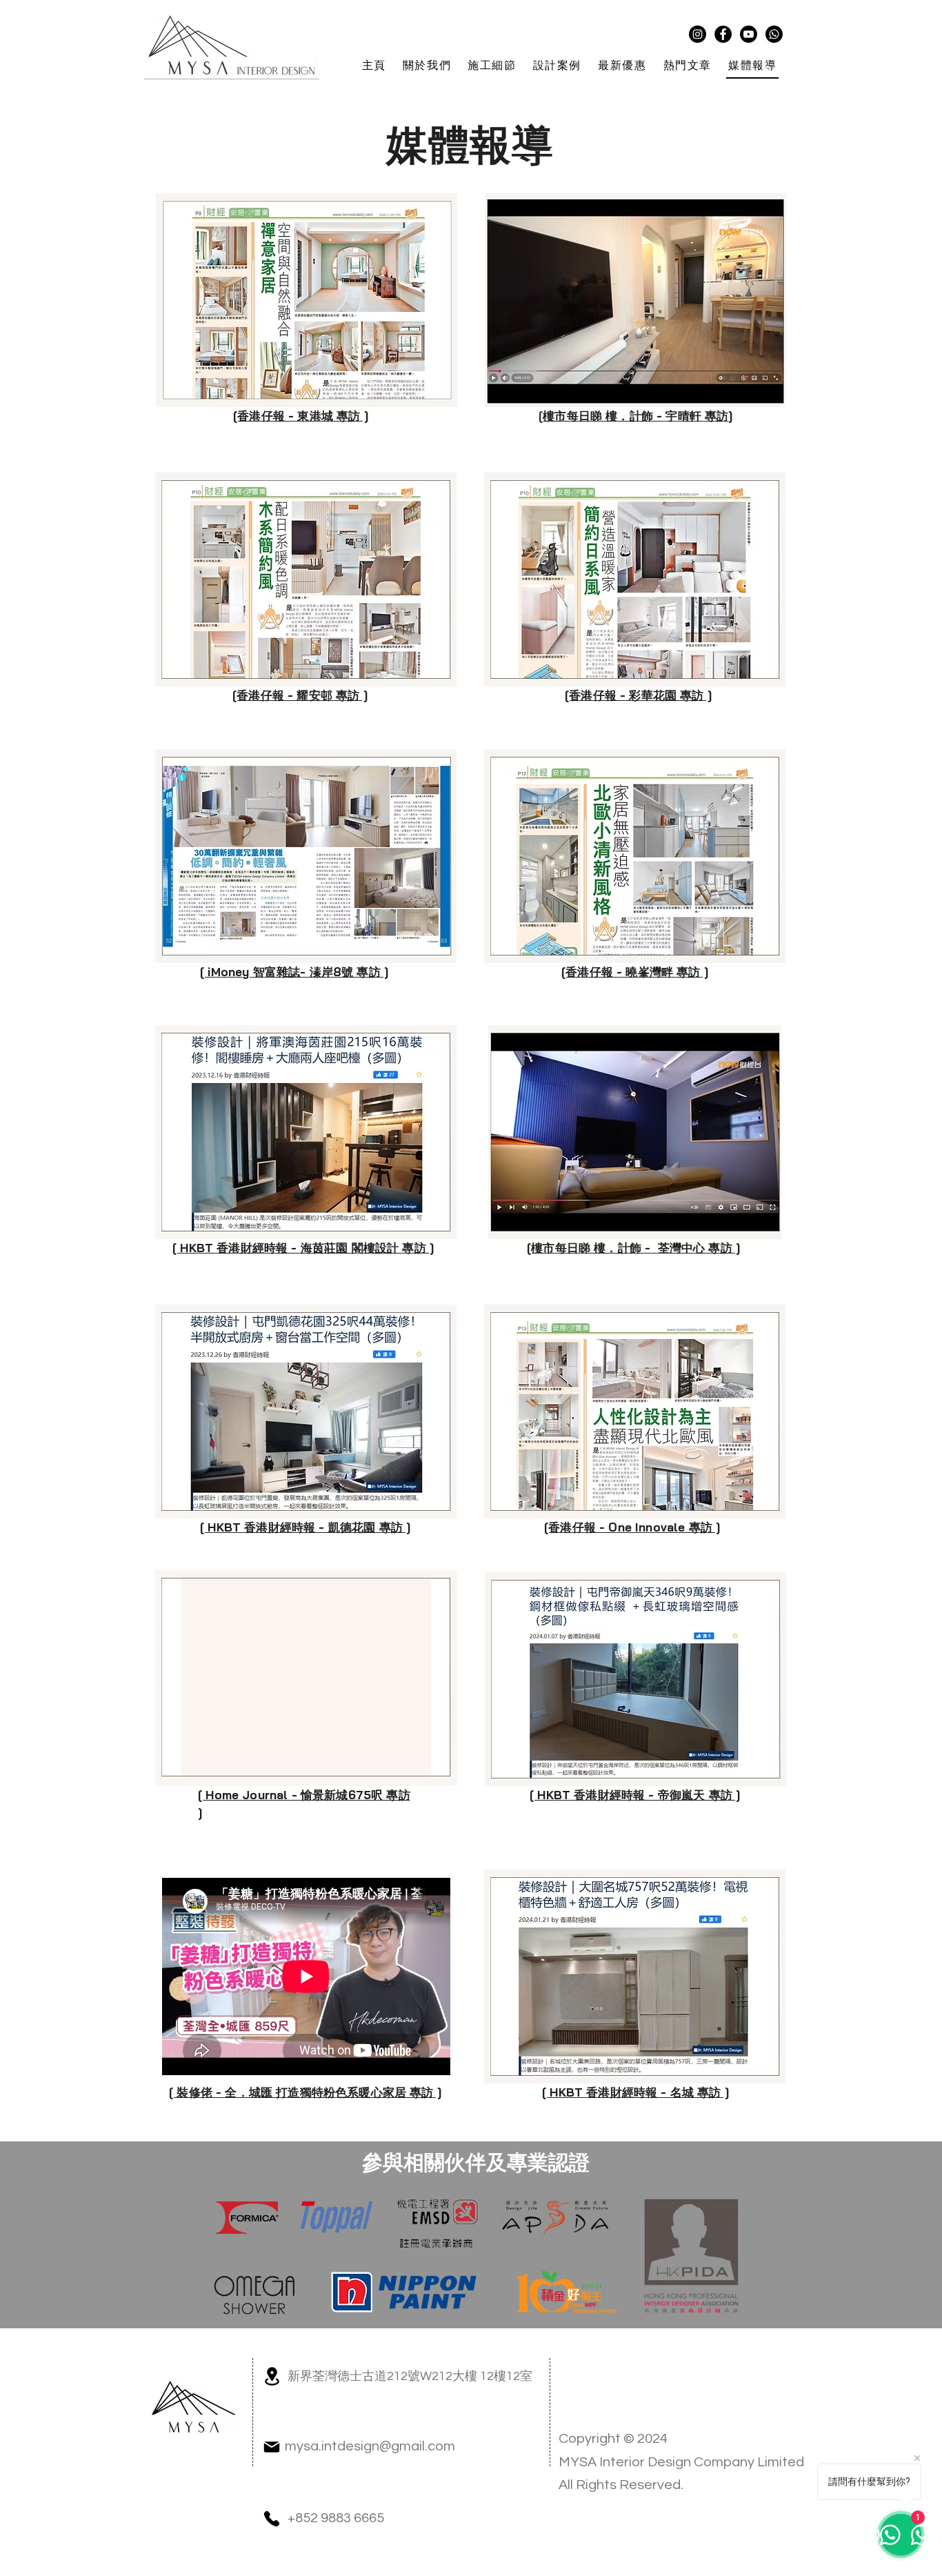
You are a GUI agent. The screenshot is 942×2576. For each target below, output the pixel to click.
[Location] (272, 2376)
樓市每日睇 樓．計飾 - (604, 416)
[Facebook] (723, 34)
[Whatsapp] (774, 34)
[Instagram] (698, 34)
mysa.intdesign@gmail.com (370, 2446)
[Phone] (272, 2519)
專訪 (716, 416)
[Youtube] (749, 34)
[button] (427, 67)
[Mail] (272, 2447)
